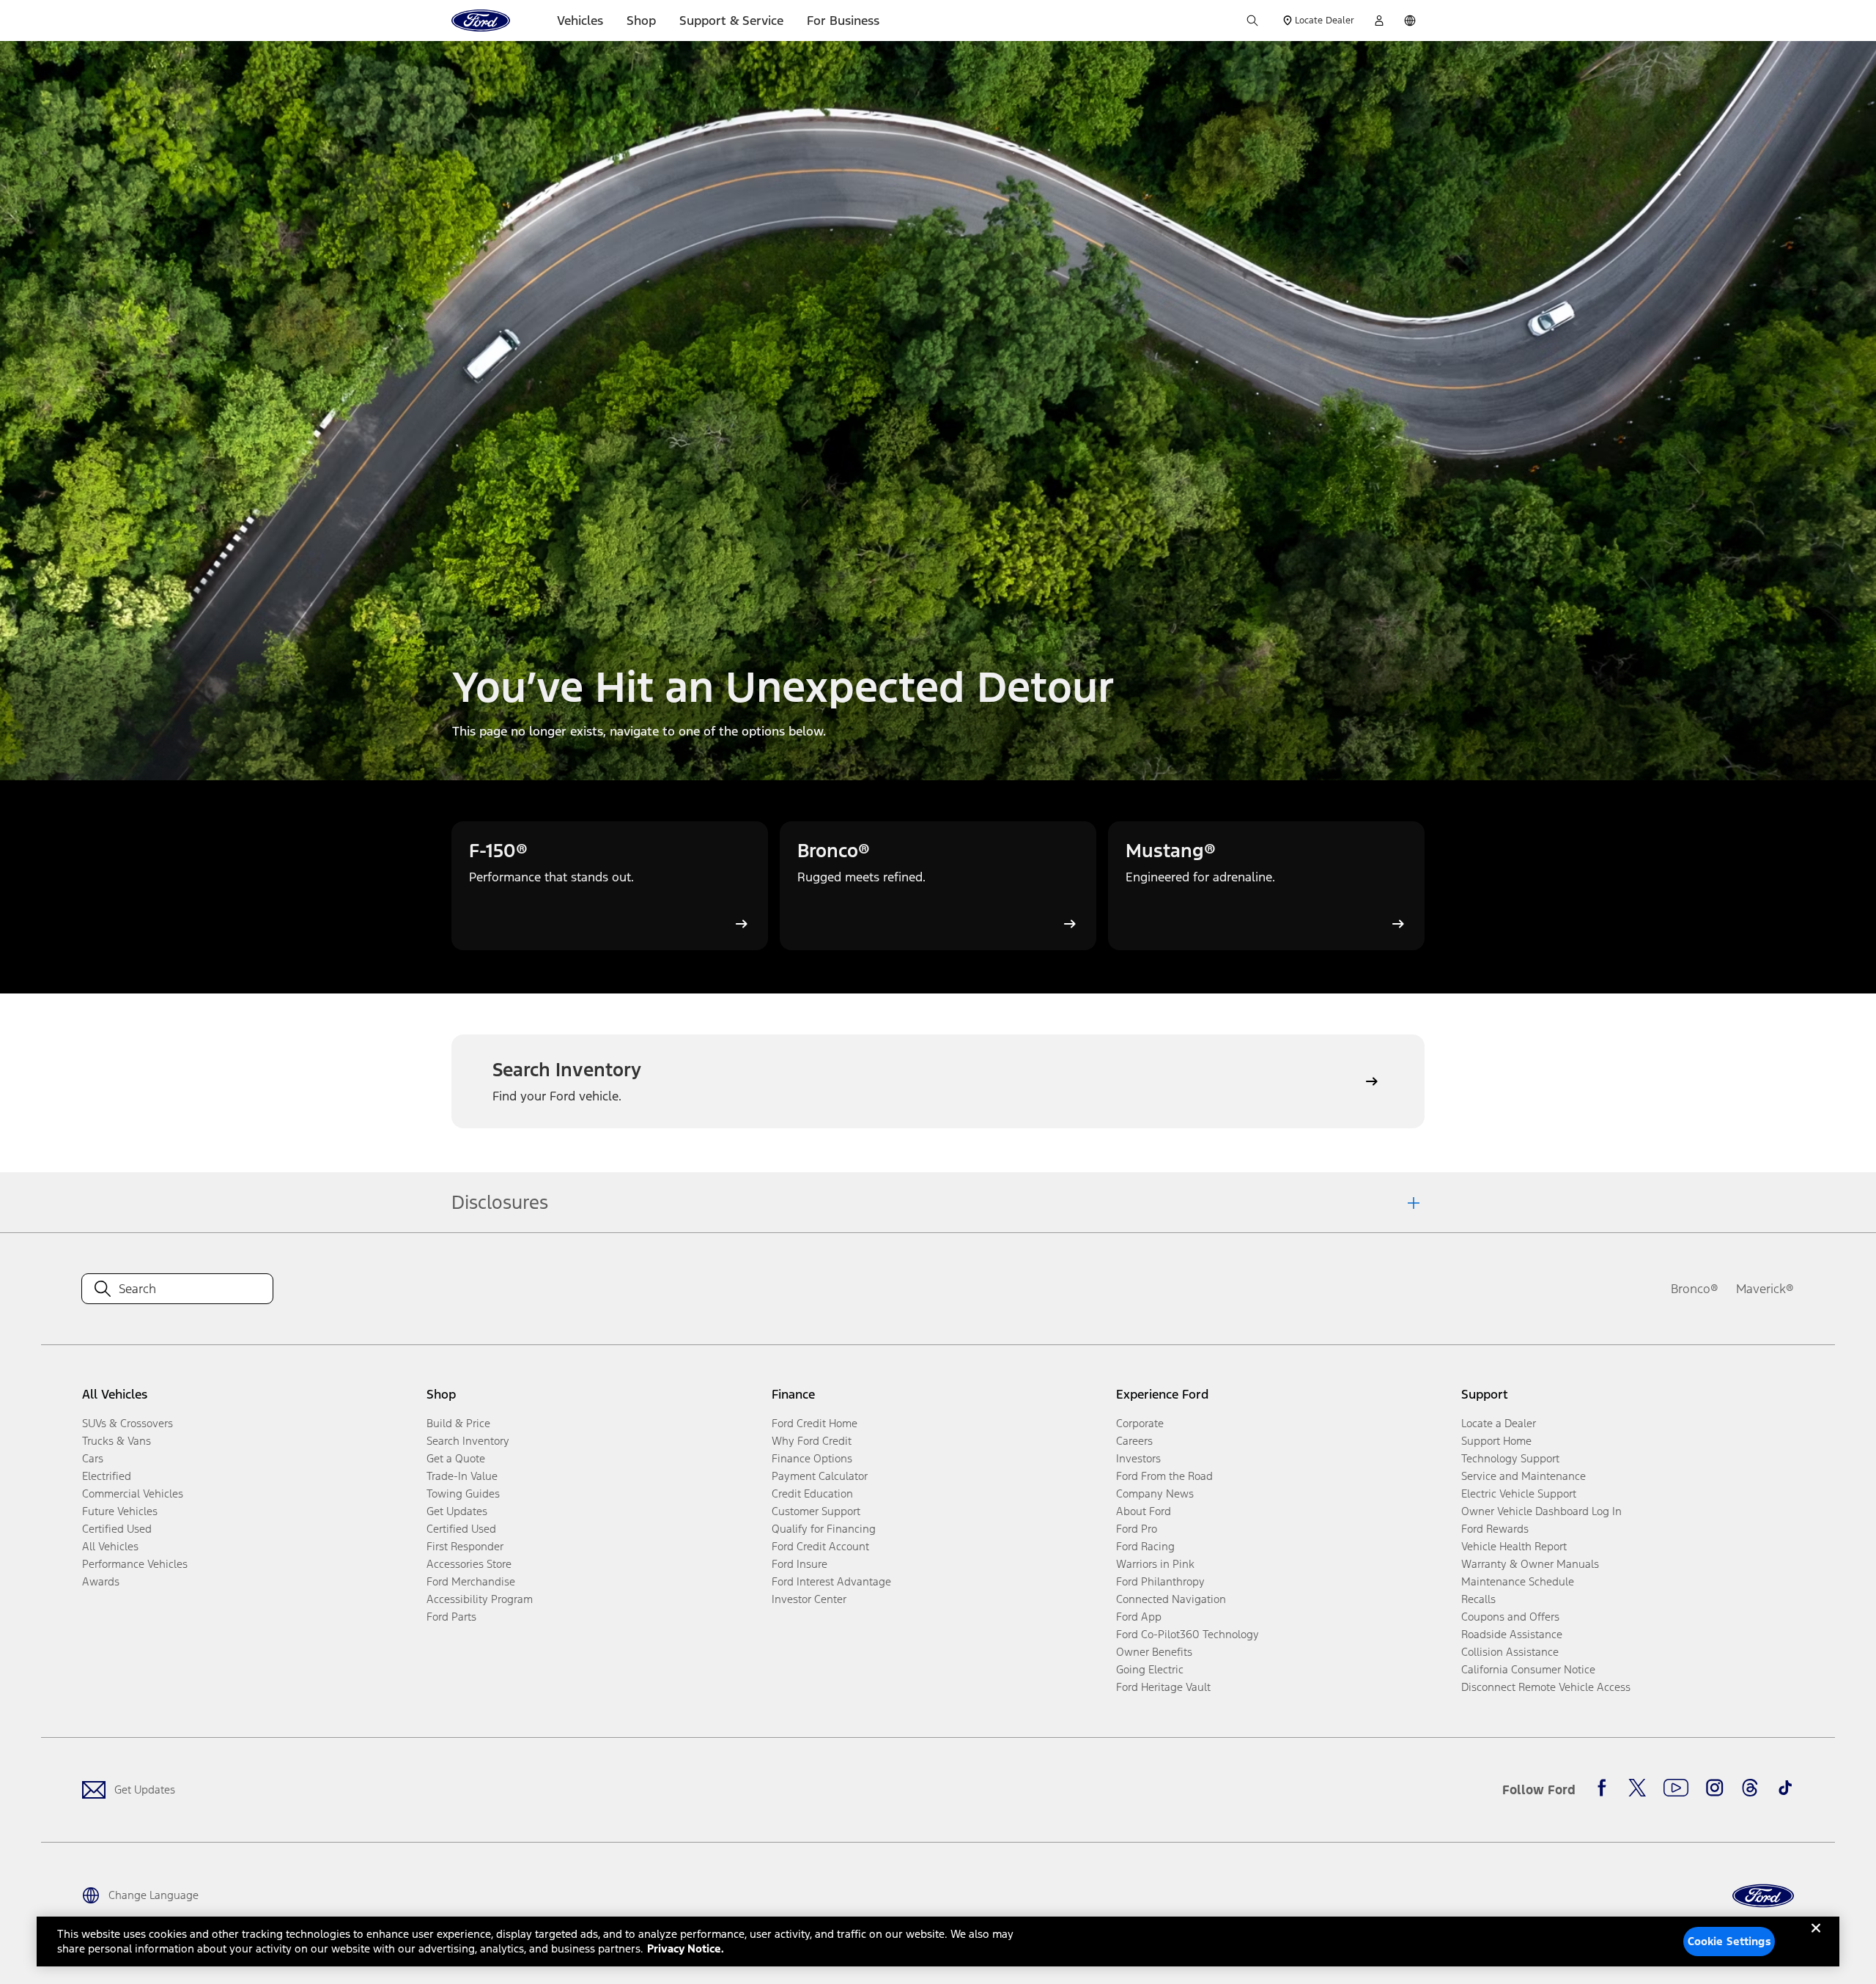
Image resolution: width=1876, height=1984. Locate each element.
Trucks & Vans (117, 1441)
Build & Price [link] (458, 1423)
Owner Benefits (1154, 1652)
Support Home (1496, 1441)
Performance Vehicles (135, 1564)
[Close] (1816, 1940)
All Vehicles (110, 1546)
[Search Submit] (1252, 21)
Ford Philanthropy (1160, 1581)
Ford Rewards (1495, 1529)
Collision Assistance (1510, 1652)
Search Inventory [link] (468, 1441)
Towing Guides (463, 1493)
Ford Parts (451, 1617)
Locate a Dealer (1499, 1423)
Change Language (154, 1895)
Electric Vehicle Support (1519, 1493)
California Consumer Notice (1528, 1669)
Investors (1138, 1458)
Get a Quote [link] (456, 1458)
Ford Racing (1145, 1546)
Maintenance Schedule (1518, 1581)
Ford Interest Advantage (831, 1581)
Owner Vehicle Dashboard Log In (1541, 1511)
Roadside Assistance (1512, 1634)
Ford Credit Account (820, 1546)
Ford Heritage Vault (1163, 1687)
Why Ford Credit (812, 1441)
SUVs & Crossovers (128, 1423)
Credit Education (812, 1493)
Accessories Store (469, 1564)
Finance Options (812, 1458)
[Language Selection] (1410, 21)
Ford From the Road (1164, 1476)
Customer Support (816, 1511)
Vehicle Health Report (1514, 1546)
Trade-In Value (462, 1476)
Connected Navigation (1171, 1599)
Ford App (1139, 1617)
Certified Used (117, 1529)
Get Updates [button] (457, 1511)
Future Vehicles (120, 1511)
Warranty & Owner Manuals (1530, 1564)
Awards (101, 1581)
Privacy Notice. (686, 1948)
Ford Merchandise (471, 1581)
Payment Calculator (820, 1476)
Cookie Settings (1729, 1941)
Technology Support (1510, 1458)
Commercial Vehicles (133, 1493)
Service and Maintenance (1524, 1476)
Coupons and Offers (1510, 1617)
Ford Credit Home (815, 1423)
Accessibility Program (480, 1599)
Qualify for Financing (824, 1529)
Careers (1134, 1441)
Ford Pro (1137, 1529)
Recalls (1478, 1599)
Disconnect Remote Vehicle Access (1546, 1687)
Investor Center (809, 1599)
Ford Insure (799, 1564)
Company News (1155, 1493)
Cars (93, 1458)
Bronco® (1695, 1289)
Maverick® (1765, 1289)
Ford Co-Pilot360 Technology (1188, 1634)
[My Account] (1379, 21)
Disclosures (500, 1202)
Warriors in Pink (1155, 1564)
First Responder (465, 1546)
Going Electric (1150, 1669)
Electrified (107, 1476)
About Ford (1144, 1511)
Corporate (1140, 1423)
